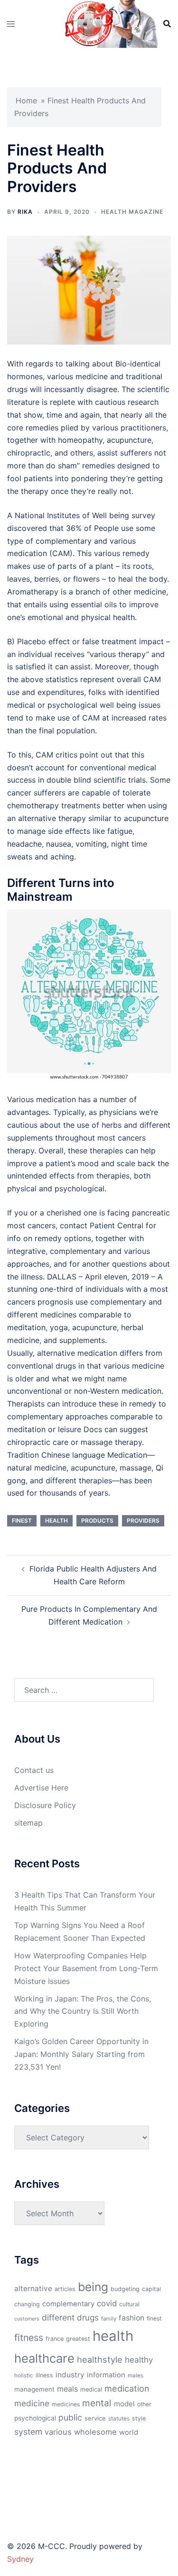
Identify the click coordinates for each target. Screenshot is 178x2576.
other (144, 2404)
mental (97, 2403)
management (34, 2389)
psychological (35, 2418)
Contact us (34, 1770)
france (55, 2339)
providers (143, 1521)
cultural (129, 2304)
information (106, 2375)
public (70, 2417)
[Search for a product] (167, 24)
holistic (24, 2375)
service (95, 2418)
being (93, 2287)
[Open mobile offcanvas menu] (11, 24)
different (58, 2317)
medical (91, 2389)
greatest (78, 2339)
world (129, 2432)
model (124, 2404)
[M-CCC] (89, 23)
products (97, 1521)
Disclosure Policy (45, 1805)
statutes (119, 2419)
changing (27, 2304)
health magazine (132, 212)
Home (26, 100)
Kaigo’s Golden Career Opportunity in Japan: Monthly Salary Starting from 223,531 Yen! (81, 2054)
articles (65, 2289)
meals (67, 2389)
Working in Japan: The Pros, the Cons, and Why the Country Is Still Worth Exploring (83, 2011)
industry (70, 2375)
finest (22, 1521)
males (136, 2375)
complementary (68, 2304)
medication (127, 2388)
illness (44, 2375)
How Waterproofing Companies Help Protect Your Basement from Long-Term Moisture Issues (86, 1968)
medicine (32, 2403)
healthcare (44, 2358)
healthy (139, 2360)
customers (27, 2319)
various (58, 2432)
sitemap (28, 1823)
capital (151, 2289)
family (109, 2319)
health (56, 1521)
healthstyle (100, 2359)
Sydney (20, 2559)
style (139, 2418)
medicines (66, 2404)
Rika (25, 212)
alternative (33, 2288)
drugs (88, 2317)
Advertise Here (41, 1788)
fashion (131, 2318)
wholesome (95, 2432)
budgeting (125, 2289)
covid (107, 2303)
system (28, 2432)
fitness (29, 2338)
